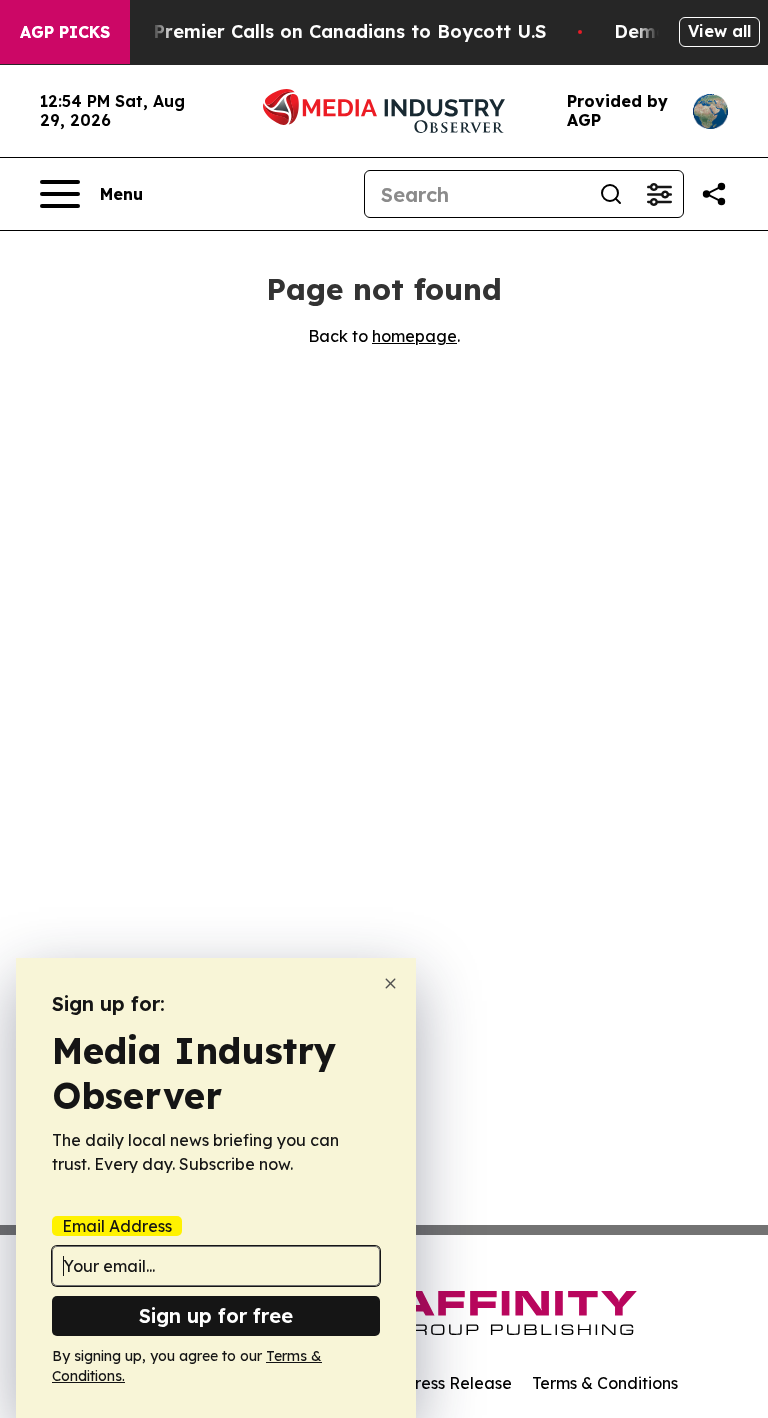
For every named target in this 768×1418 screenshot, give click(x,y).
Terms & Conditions (605, 1383)
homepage (414, 336)
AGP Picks (65, 32)
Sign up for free (216, 1315)
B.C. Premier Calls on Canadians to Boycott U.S (330, 31)
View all (719, 31)
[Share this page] (714, 194)
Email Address (117, 1226)
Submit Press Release (429, 1383)
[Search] (611, 194)
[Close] (390, 983)
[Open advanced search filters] (659, 194)
